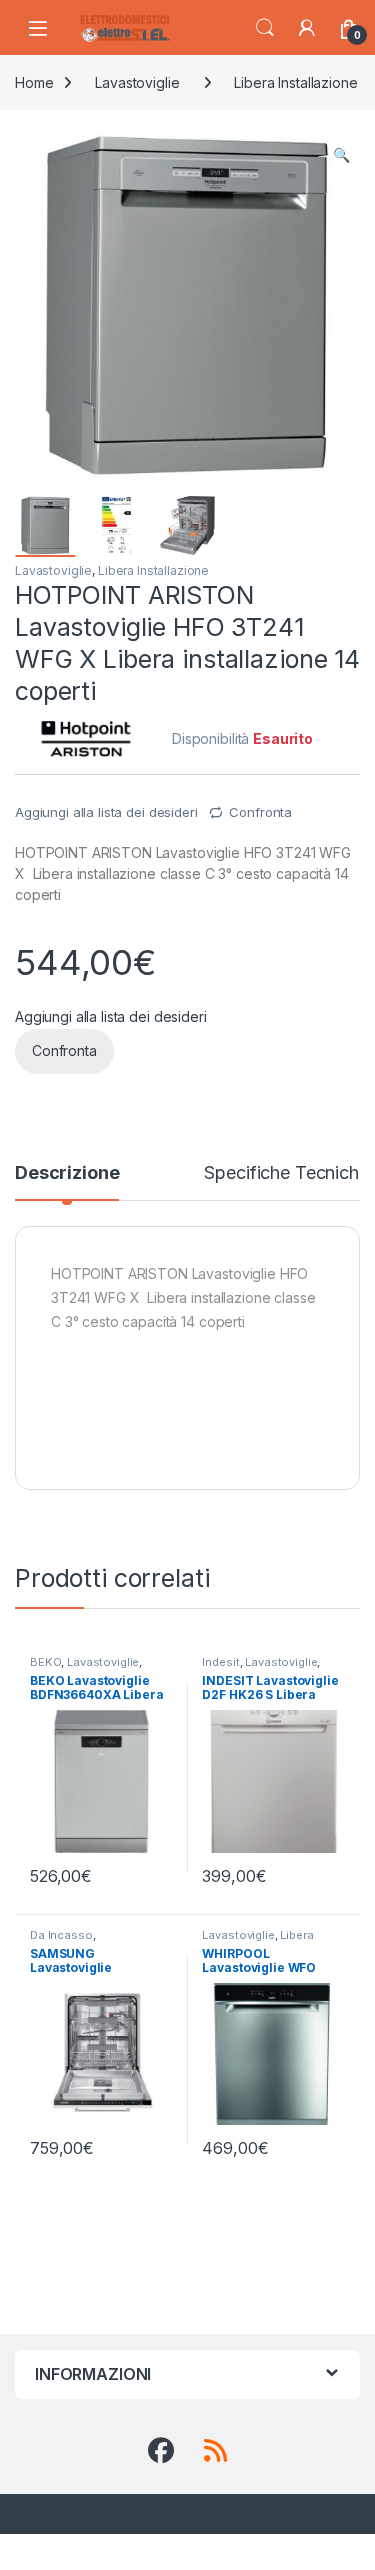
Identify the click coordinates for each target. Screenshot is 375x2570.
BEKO (45, 1662)
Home (34, 82)
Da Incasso (61, 1935)
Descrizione (67, 1173)
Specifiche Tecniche (286, 1173)
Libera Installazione (295, 82)
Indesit (220, 1662)
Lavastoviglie (137, 82)
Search (265, 28)
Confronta (260, 812)
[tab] (67, 1182)
